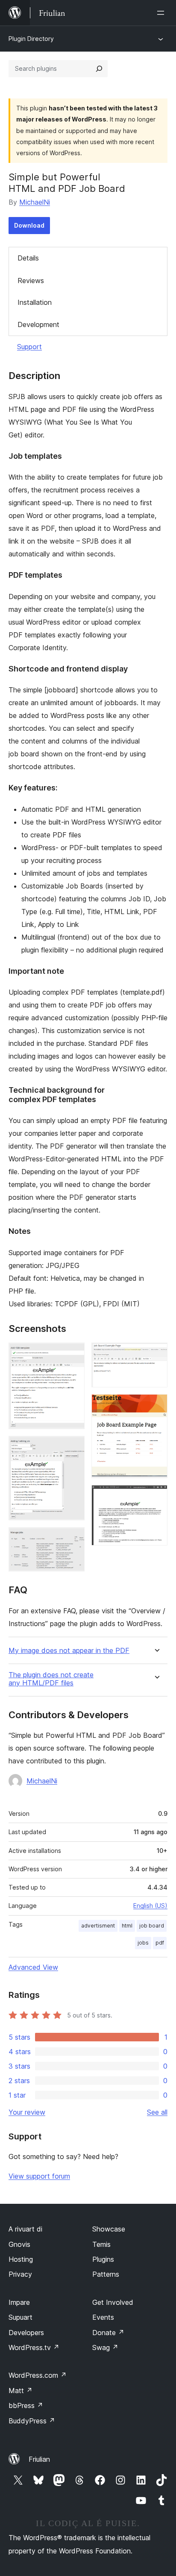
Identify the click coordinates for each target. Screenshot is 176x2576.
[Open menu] (162, 13)
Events (103, 2317)
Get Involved (113, 2302)
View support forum (39, 2176)
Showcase (109, 2229)
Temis (101, 2244)
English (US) (150, 1906)
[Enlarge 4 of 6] (156, 1354)
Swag (105, 2347)
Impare (19, 2302)
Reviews (31, 281)
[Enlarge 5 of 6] (156, 1406)
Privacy (20, 2274)
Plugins (103, 2259)
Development (38, 324)
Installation (35, 302)
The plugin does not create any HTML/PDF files (51, 1679)
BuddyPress (32, 2421)
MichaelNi (35, 202)
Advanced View (33, 1967)
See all (157, 2112)
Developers (26, 2333)
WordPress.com (38, 2375)
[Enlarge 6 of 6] (156, 1496)
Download (29, 225)
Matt (21, 2391)
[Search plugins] (99, 69)
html (127, 1926)
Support (29, 347)
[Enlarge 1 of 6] (73, 1354)
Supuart (21, 2317)
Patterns (106, 2274)
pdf (160, 1943)
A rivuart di (25, 2229)
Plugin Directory (31, 39)
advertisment (98, 1926)
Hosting (21, 2259)
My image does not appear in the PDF (69, 1651)
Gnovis (19, 2244)
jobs (143, 1943)
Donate (108, 2333)
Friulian (39, 2459)
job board (152, 1926)
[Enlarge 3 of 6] (73, 1539)
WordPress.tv (34, 2347)
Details (28, 258)
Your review (27, 2112)
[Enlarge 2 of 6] (73, 1447)
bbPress (26, 2405)
